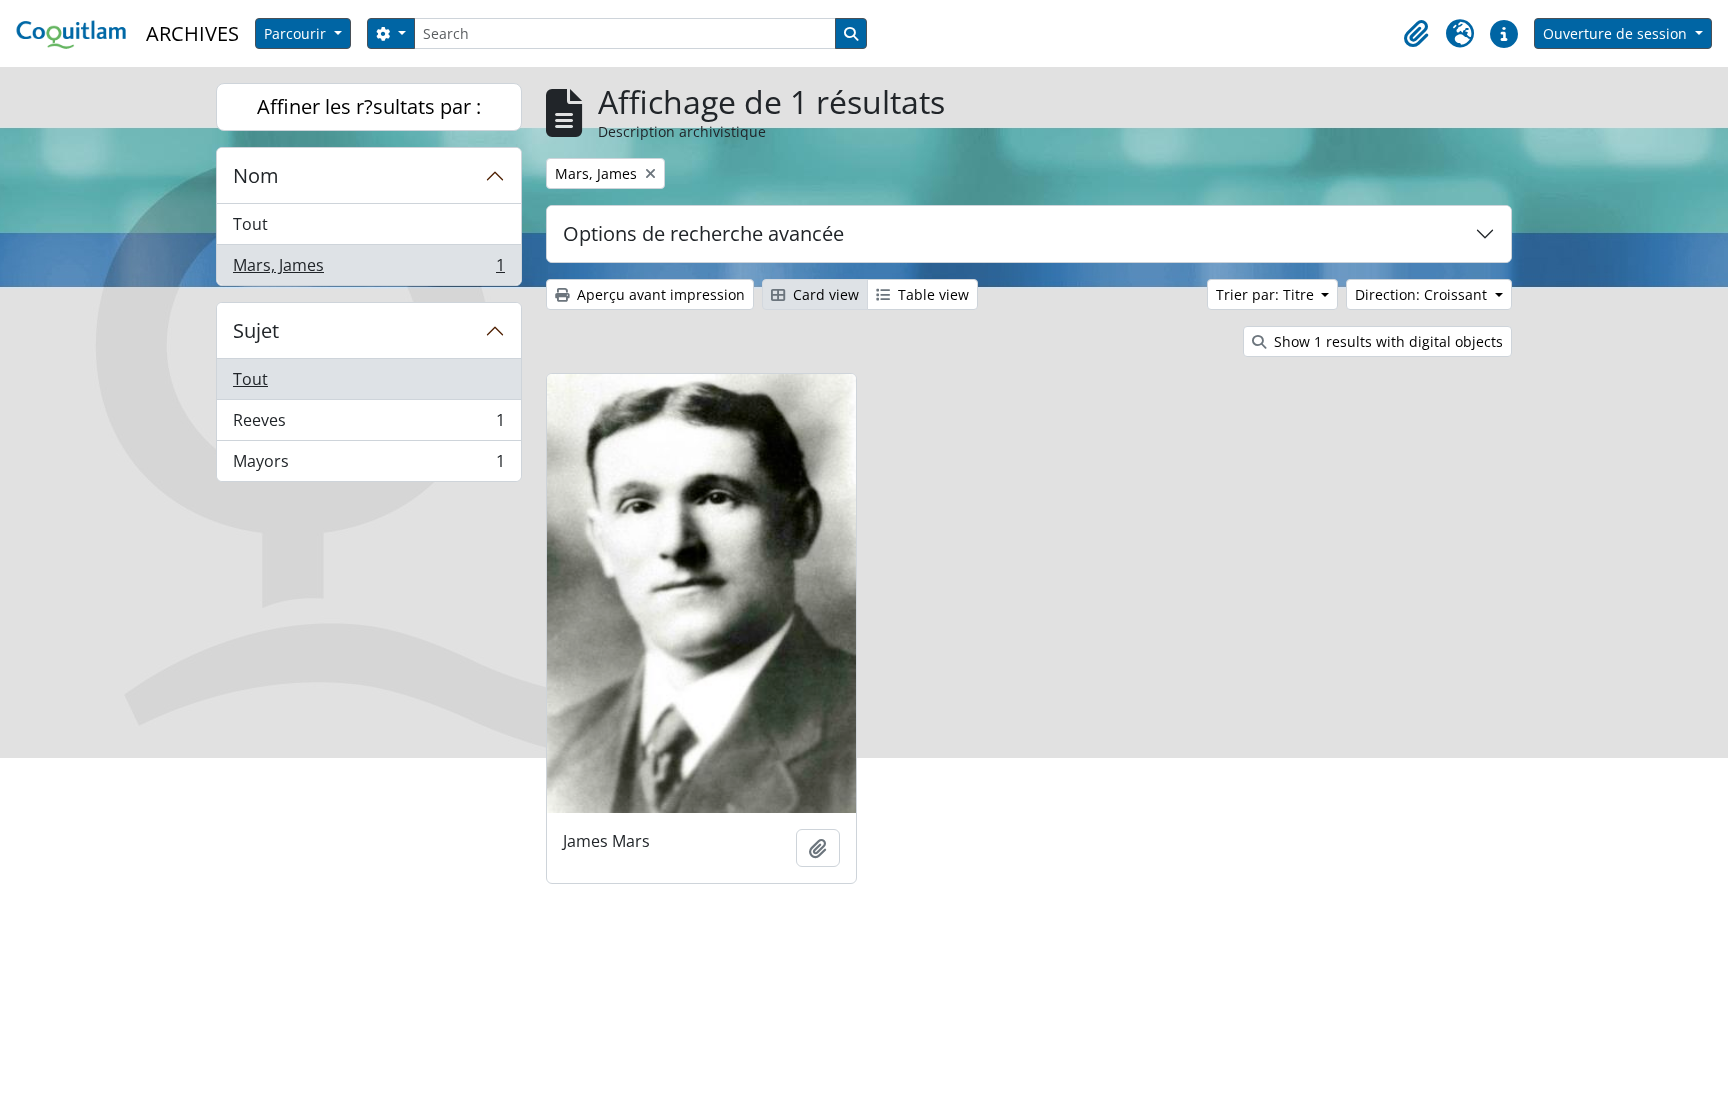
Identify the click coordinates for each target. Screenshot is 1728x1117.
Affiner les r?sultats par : (369, 106)
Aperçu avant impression (659, 294)
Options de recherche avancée (703, 233)
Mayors (368, 465)
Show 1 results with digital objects (1386, 341)
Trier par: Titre (1267, 294)
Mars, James (368, 269)
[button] (1416, 34)
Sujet (256, 330)
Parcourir (297, 33)
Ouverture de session (1617, 33)
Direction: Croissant (1423, 294)
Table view (931, 294)
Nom (256, 175)
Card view (824, 294)
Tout (250, 224)
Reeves (368, 425)
